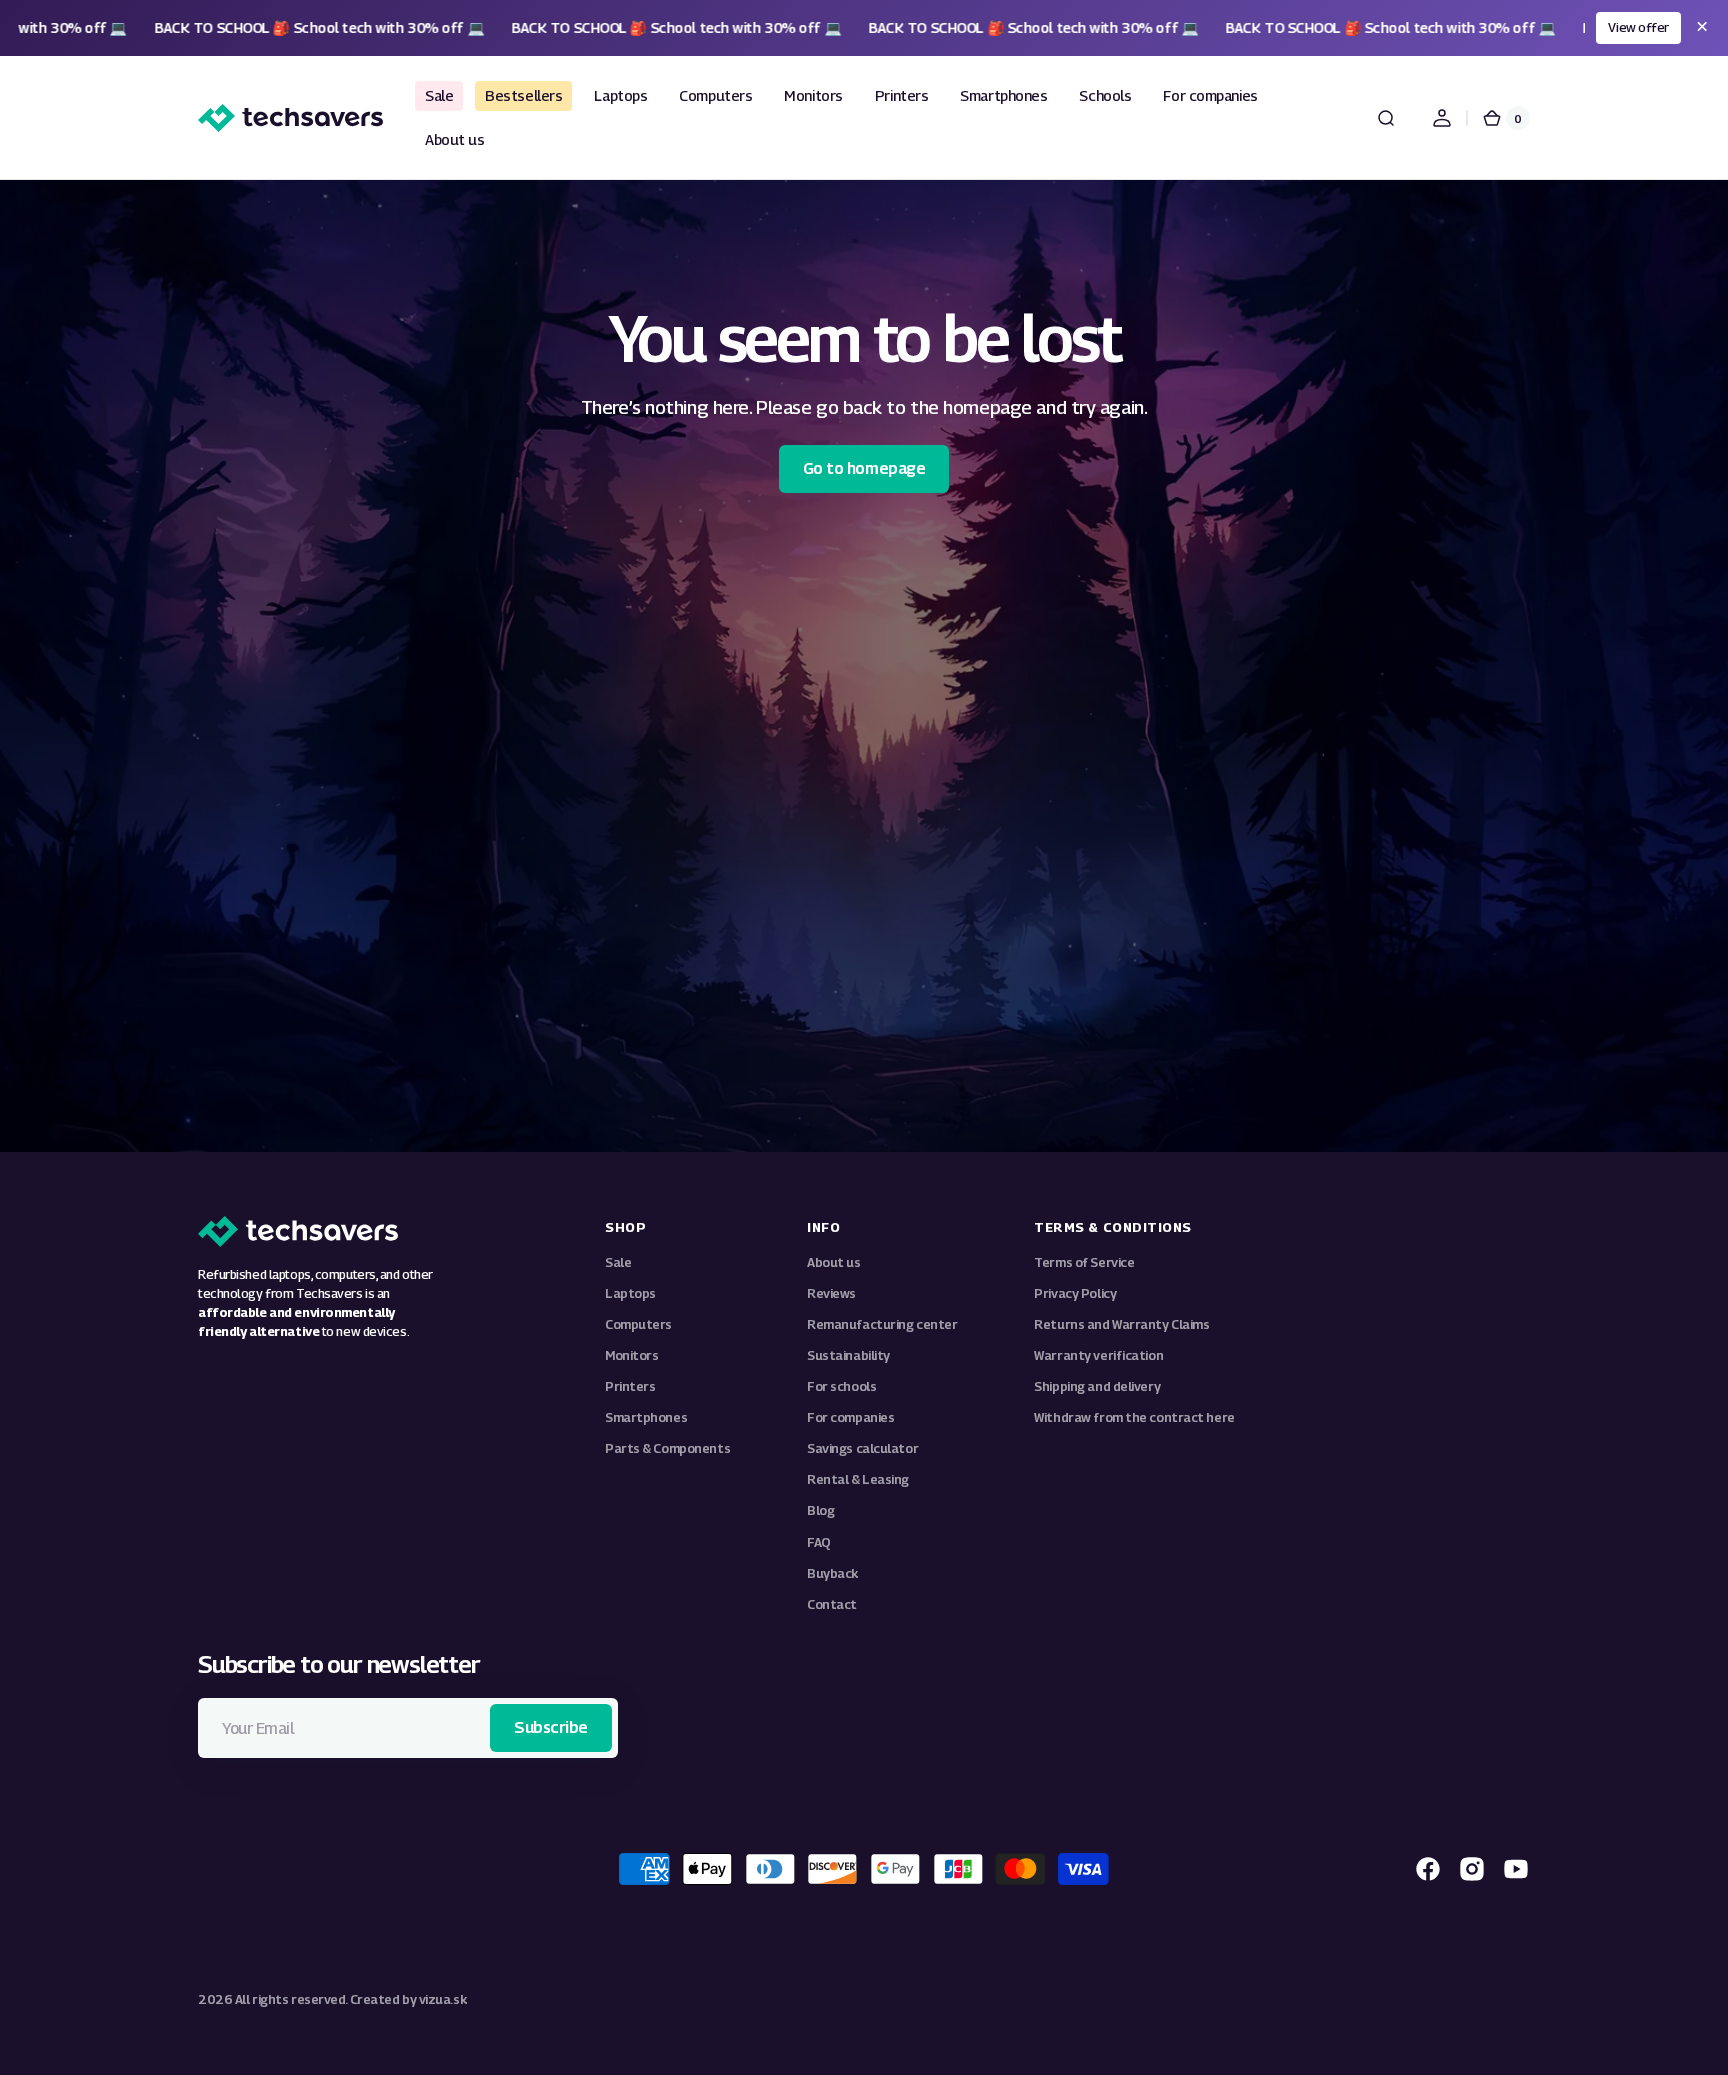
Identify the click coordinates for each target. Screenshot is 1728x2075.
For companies (850, 1417)
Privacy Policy (1075, 1293)
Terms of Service (1084, 1262)
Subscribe (551, 1727)
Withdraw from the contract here (1134, 1417)
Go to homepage (864, 468)
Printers (630, 1386)
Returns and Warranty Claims (1121, 1324)
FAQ (819, 1542)
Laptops (630, 1293)
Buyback (833, 1573)
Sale (618, 1262)
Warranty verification (1098, 1355)
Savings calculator (862, 1448)
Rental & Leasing (858, 1479)
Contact (832, 1604)
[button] (1386, 118)
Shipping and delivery (1097, 1386)
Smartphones (646, 1417)
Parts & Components (667, 1448)
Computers (638, 1324)
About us (833, 1262)
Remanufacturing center (882, 1324)
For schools (841, 1386)
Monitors (631, 1355)
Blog (820, 1510)
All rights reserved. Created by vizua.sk (351, 1999)
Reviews (831, 1293)
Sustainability (848, 1355)
